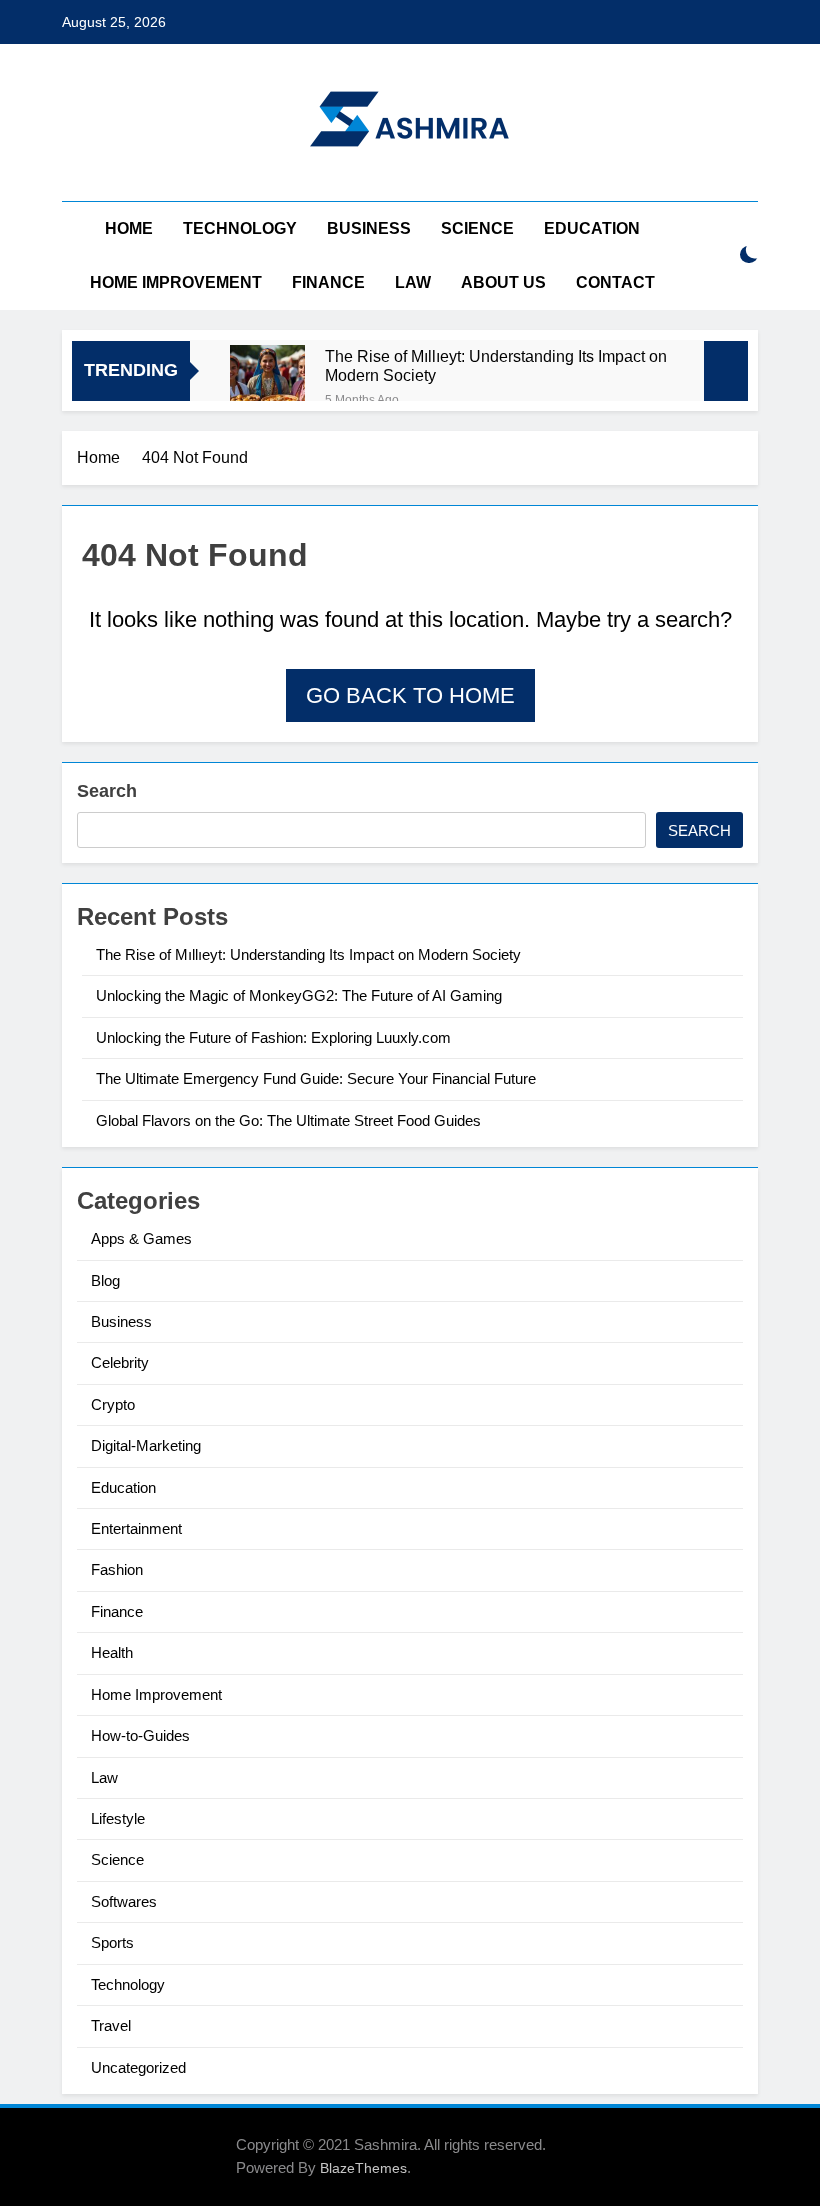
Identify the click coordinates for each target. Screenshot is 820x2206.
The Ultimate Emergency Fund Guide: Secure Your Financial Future (316, 1078)
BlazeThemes (363, 2168)
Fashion (117, 1569)
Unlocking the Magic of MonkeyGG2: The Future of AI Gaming (299, 995)
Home (129, 228)
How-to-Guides (140, 1735)
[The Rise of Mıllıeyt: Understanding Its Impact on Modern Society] (267, 382)
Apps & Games (141, 1238)
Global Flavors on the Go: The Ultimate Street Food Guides (288, 1120)
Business (369, 228)
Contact (615, 282)
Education (592, 228)
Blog (105, 1280)
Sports (112, 1942)
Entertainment (136, 1528)
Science (477, 228)
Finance (328, 282)
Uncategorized (138, 2067)
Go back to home (410, 695)
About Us (503, 282)
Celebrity (120, 1362)
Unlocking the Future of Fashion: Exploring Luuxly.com (273, 1037)
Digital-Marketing (146, 1445)
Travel (111, 2025)
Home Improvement (176, 282)
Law (413, 282)
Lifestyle (118, 1818)
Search (107, 791)
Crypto (113, 1404)
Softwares (124, 1901)
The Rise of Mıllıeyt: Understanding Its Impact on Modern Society (496, 365)
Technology (240, 228)
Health (112, 1652)
